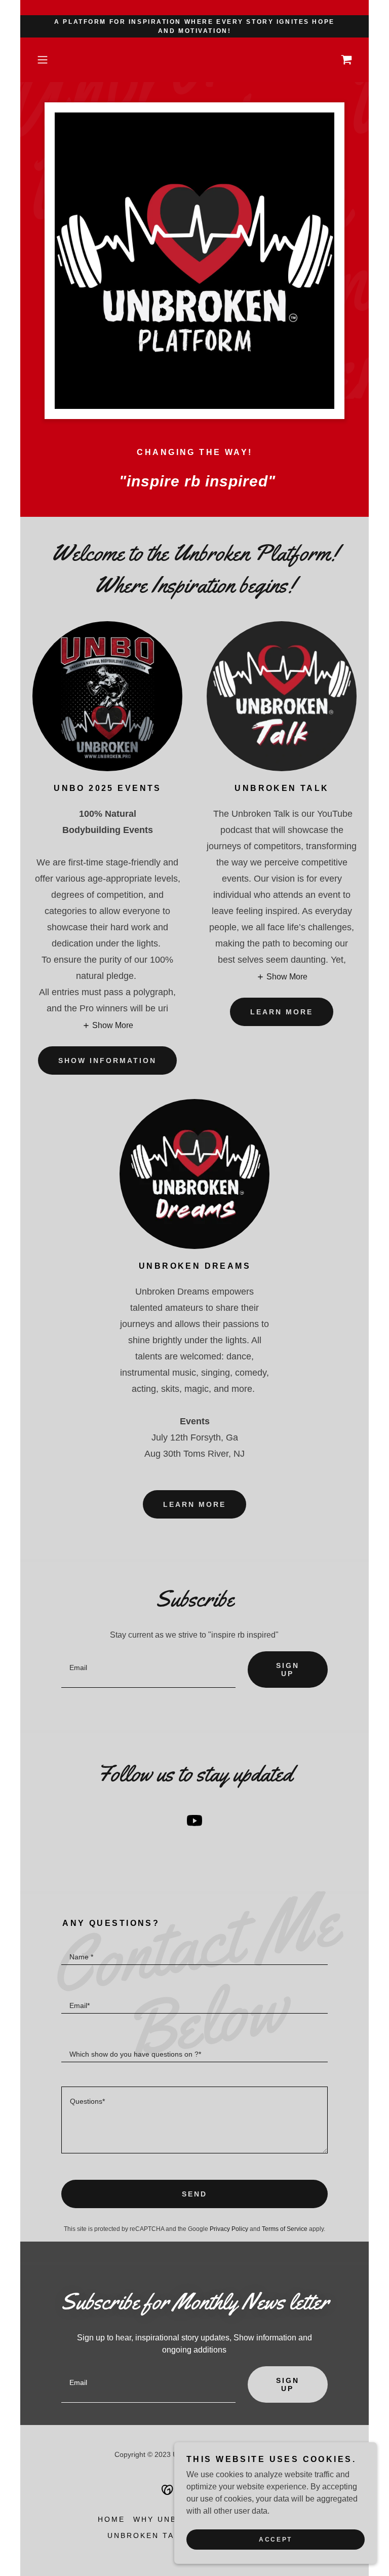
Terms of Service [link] (285, 2229)
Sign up (288, 1670)
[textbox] (148, 1670)
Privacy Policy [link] (229, 2229)
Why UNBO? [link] (161, 2519)
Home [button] (111, 2519)
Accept (275, 2540)
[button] (57, 60)
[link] (346, 60)
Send (194, 2194)
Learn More (282, 1012)
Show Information (107, 1060)
